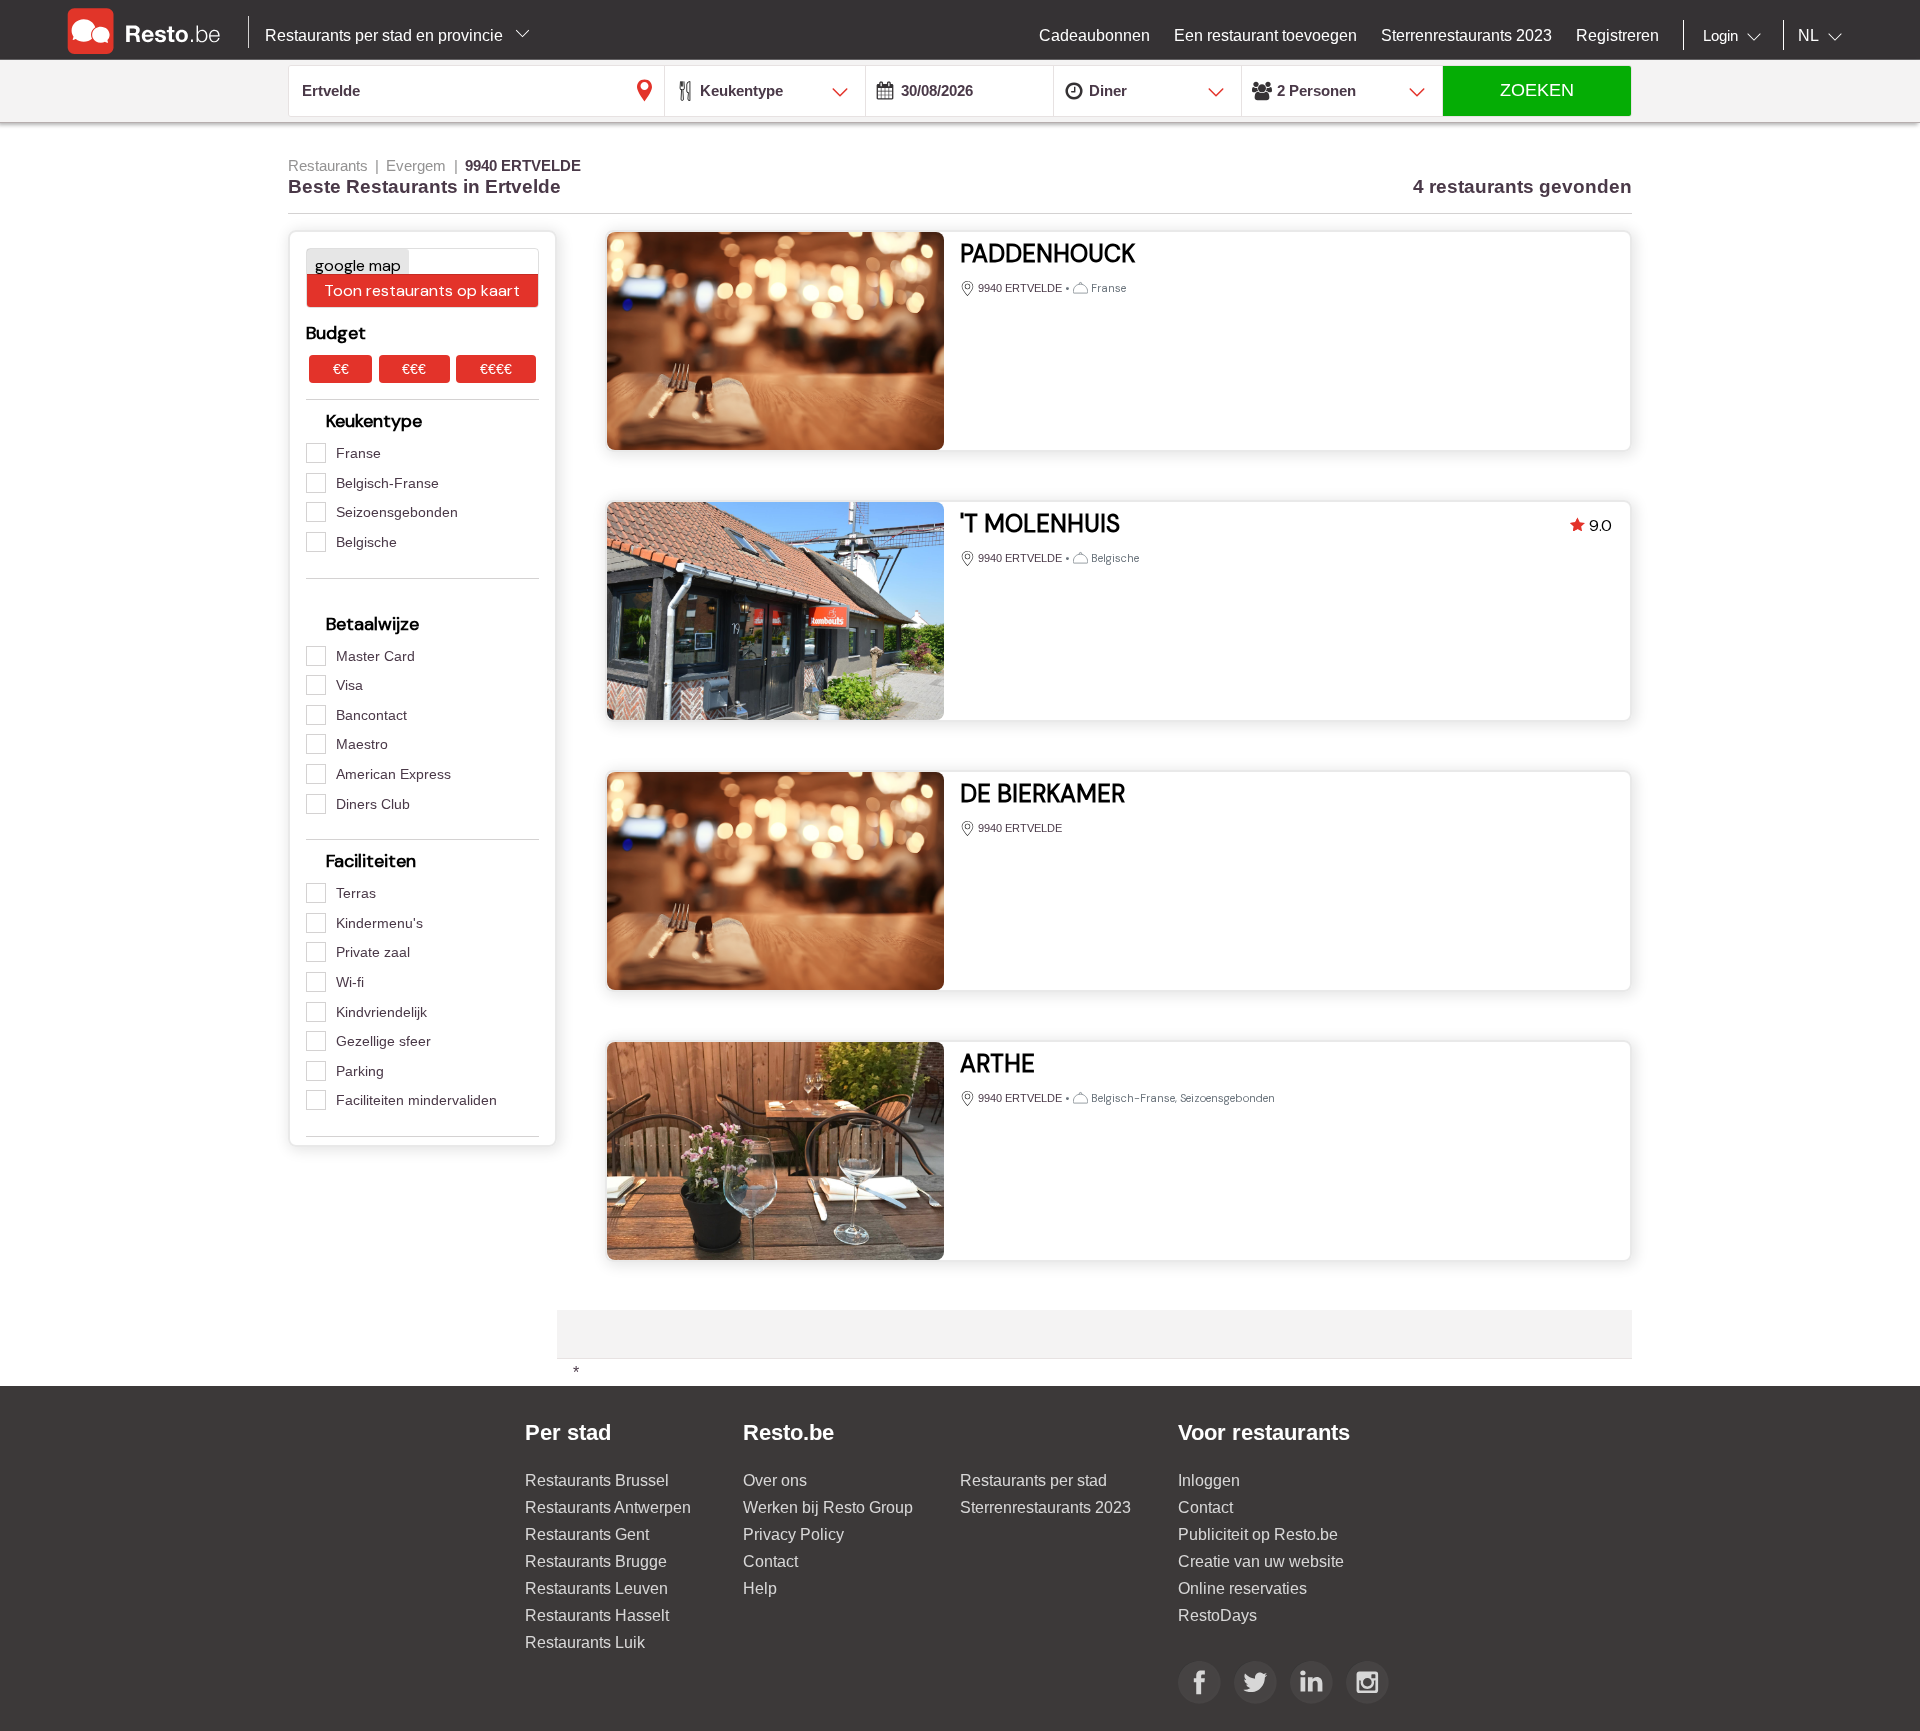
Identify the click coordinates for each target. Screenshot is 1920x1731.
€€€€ (496, 369)
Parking (360, 1071)
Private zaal (373, 952)
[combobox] (1736, 36)
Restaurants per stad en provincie (386, 35)
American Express (393, 774)
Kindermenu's (379, 923)
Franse (358, 453)
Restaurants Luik (585, 1642)
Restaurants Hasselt (597, 1615)
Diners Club (373, 804)
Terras (356, 893)
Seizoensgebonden (397, 512)
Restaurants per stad (1033, 1480)
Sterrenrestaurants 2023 (1045, 1507)
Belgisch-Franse (387, 483)
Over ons (775, 1480)
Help (760, 1588)
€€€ (414, 369)
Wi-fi (350, 982)
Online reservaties (1242, 1588)
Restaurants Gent (587, 1534)
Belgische (366, 542)
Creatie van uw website (1261, 1561)
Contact (770, 1561)
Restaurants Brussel (597, 1480)
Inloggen (1209, 1480)
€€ (341, 369)
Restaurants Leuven (596, 1588)
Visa (349, 685)
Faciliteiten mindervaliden (416, 1100)
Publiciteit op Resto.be (1258, 1534)
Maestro (362, 744)
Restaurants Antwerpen (608, 1507)
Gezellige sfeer (383, 1041)
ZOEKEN (1537, 90)
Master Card (375, 656)
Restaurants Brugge (596, 1561)
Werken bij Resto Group (828, 1507)
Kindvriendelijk (381, 1012)
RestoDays (1217, 1615)
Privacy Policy (793, 1534)
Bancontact (371, 715)
